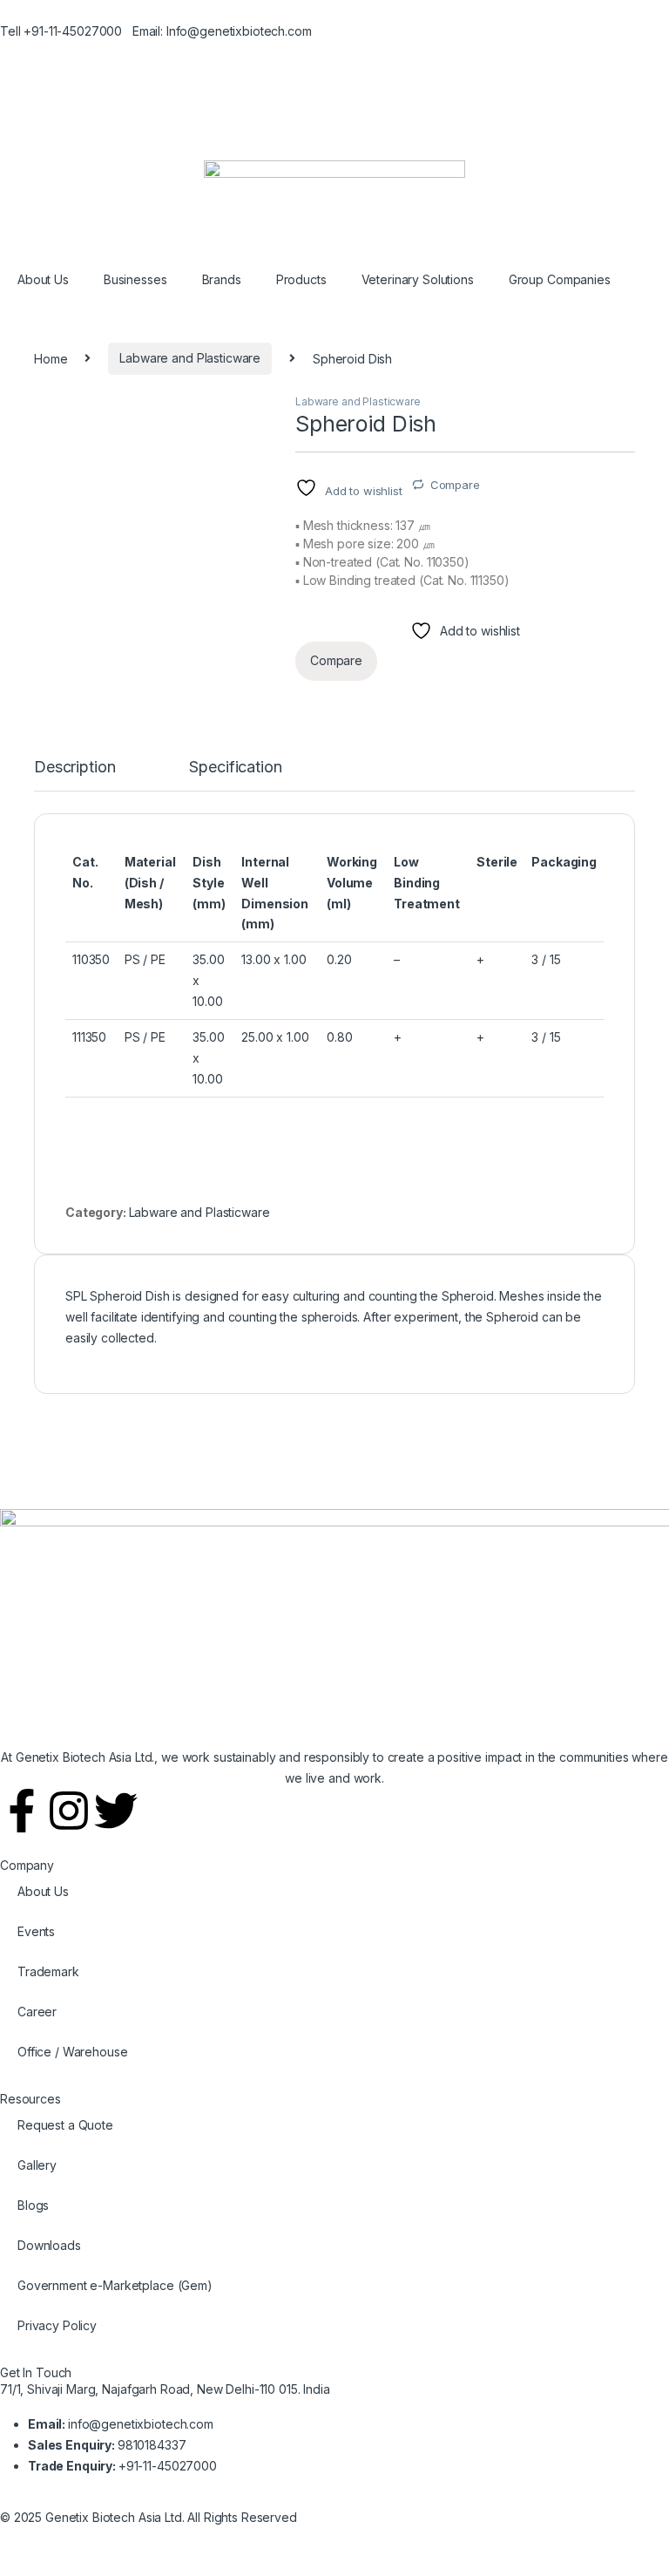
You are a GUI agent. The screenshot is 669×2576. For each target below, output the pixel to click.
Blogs (33, 2205)
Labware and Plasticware (190, 358)
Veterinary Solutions (418, 279)
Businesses (135, 279)
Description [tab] (74, 768)
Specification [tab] (235, 768)
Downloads (49, 2245)
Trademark (48, 1971)
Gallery (37, 2165)
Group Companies (560, 279)
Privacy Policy (57, 2325)
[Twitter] (116, 1811)
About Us (43, 279)
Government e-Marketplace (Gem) (115, 2285)
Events (36, 1931)
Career (37, 2012)
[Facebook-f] (22, 1811)
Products (301, 279)
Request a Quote (65, 2125)
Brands (222, 279)
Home (51, 358)
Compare (455, 485)
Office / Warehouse (72, 2052)
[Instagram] (69, 1811)
